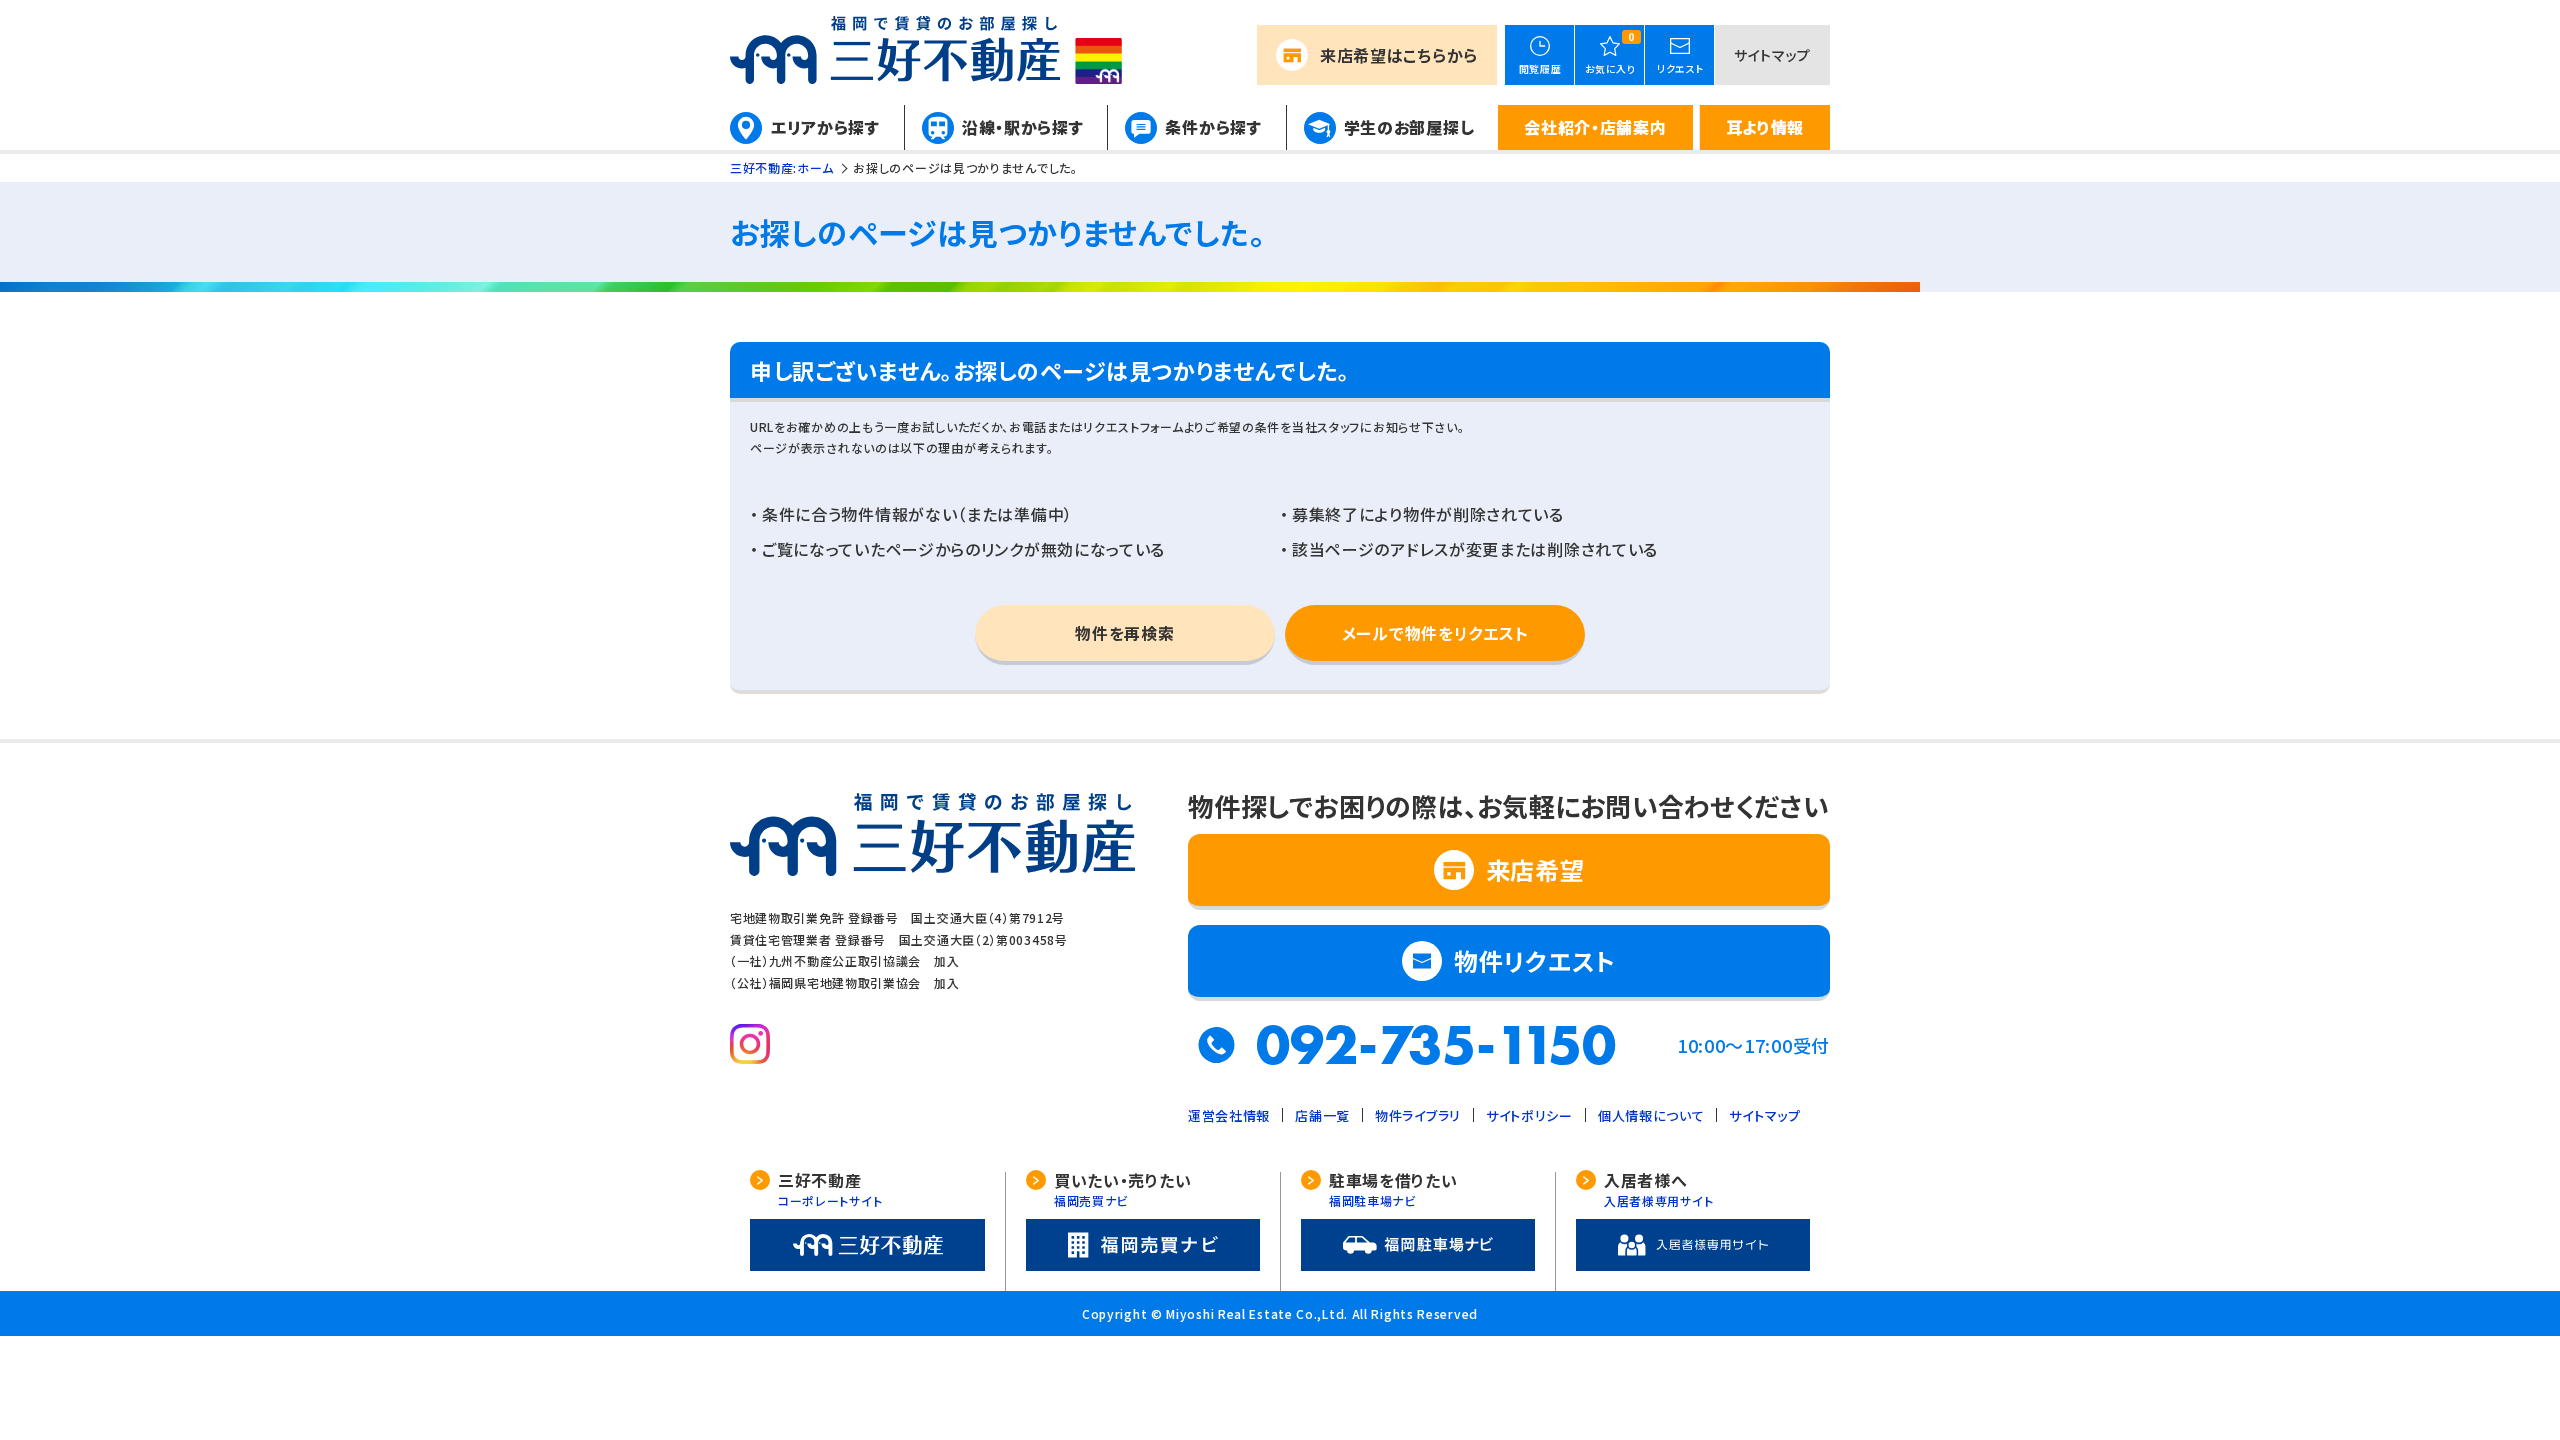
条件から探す (1213, 127)
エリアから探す (825, 127)
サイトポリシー (1529, 1115)
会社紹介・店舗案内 (1595, 127)
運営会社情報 (1229, 1115)
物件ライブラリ (1418, 1115)
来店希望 (1399, 55)
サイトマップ (1772, 55)
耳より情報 (1765, 127)
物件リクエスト (1535, 960)
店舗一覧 (1322, 1115)
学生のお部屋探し (1409, 127)
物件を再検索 (1124, 633)
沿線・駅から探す (1023, 127)
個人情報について (1651, 1115)
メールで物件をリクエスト (1435, 633)
